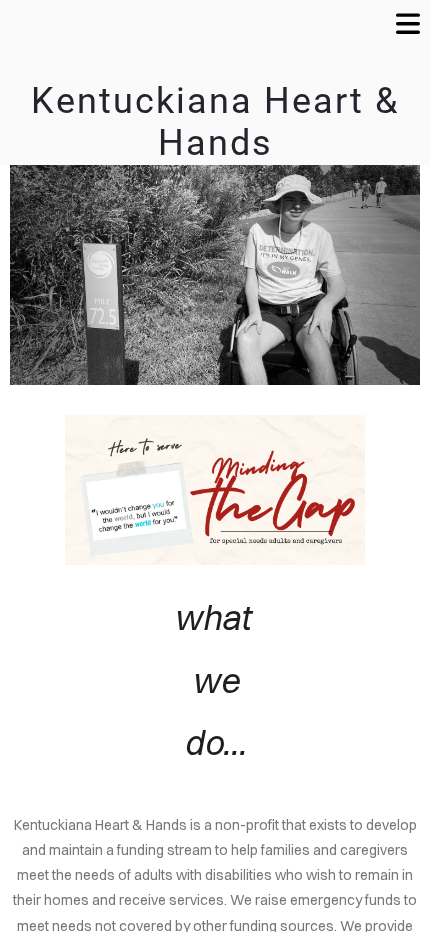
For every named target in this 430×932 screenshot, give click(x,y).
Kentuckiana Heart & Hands (215, 122)
